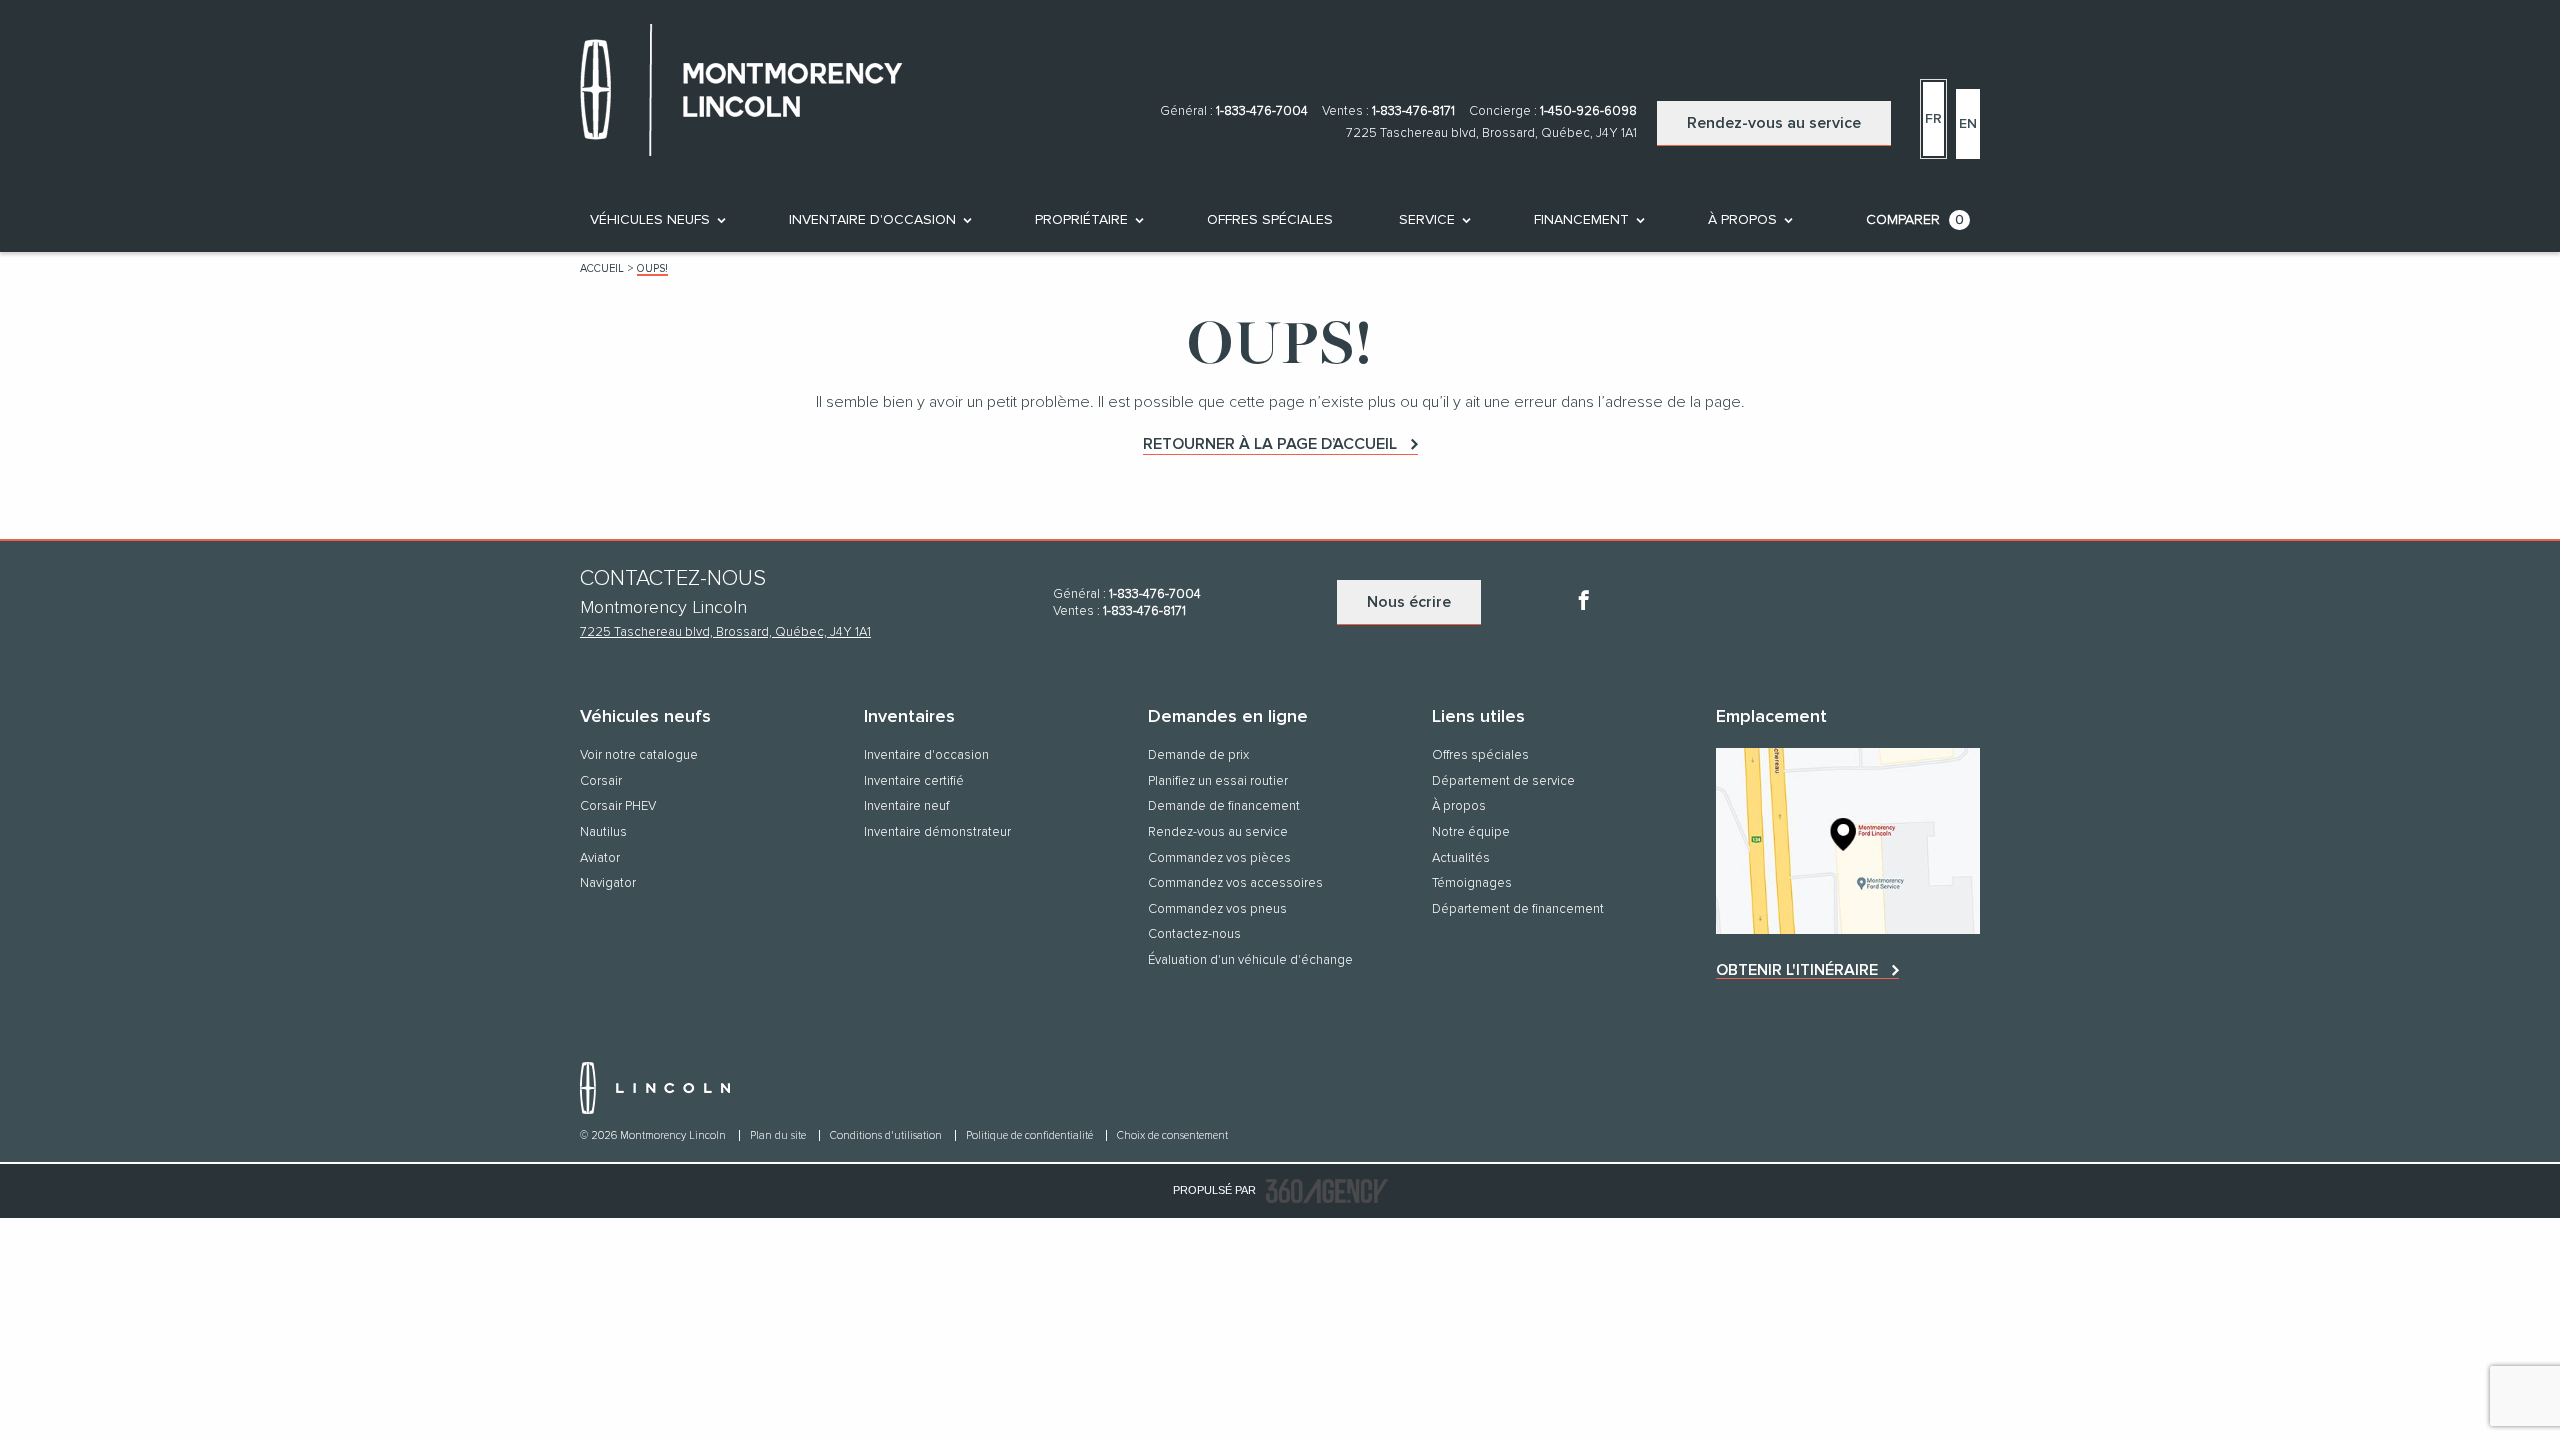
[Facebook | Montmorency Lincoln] (1584, 603)
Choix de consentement (1172, 1135)
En (1968, 124)
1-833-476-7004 (1262, 111)
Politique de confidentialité (1031, 1135)
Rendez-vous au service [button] (1774, 123)
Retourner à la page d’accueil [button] (1270, 444)
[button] (650, 220)
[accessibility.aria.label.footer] (1327, 1191)
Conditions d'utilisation (887, 1135)
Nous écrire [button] (1409, 602)
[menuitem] (656, 220)
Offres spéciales (1270, 220)
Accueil (602, 268)
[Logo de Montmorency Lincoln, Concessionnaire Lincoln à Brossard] (752, 94)
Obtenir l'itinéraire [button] (1797, 970)
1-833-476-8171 (1413, 111)
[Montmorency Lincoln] (1848, 841)
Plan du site (779, 1135)
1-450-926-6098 (1588, 111)
